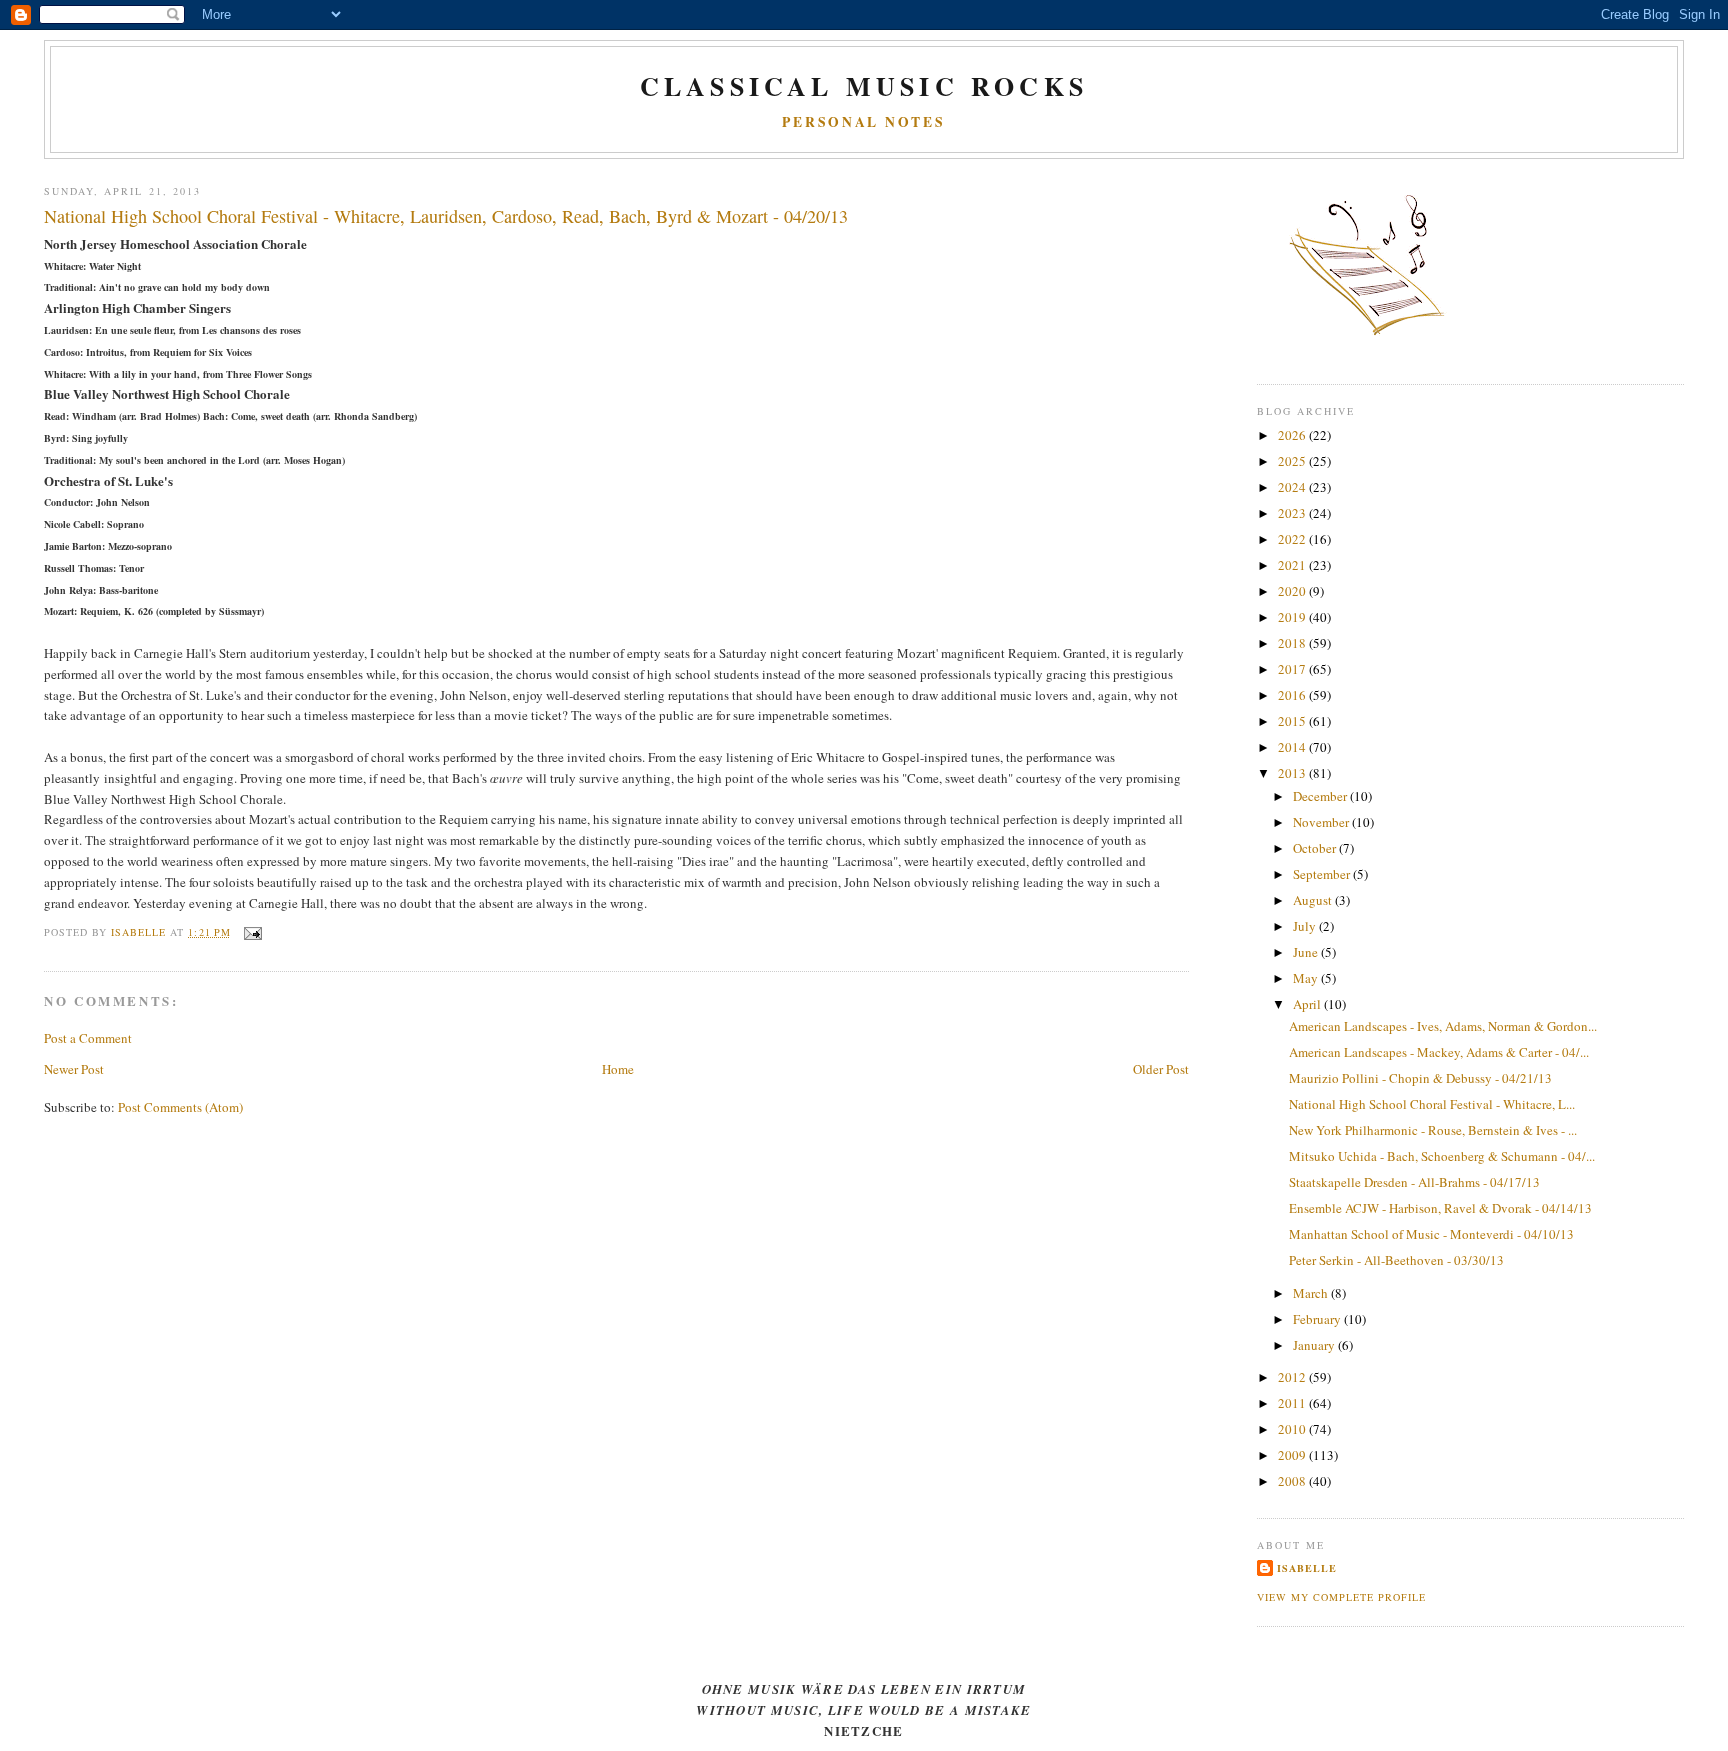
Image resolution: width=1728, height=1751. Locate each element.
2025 (1293, 461)
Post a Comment (88, 1038)
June (1307, 952)
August (1314, 900)
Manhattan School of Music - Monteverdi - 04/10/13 (1431, 1234)
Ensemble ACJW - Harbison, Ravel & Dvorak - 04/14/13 (1440, 1208)
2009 (1293, 1455)
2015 (1293, 721)
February (1318, 1319)
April (1308, 1004)
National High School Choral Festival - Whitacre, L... (1432, 1104)
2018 (1293, 643)
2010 (1293, 1429)
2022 (1293, 539)
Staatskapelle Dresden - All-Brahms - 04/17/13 (1414, 1182)
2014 (1293, 747)
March (1312, 1293)
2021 (1293, 565)
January (1315, 1345)
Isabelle (1307, 1568)
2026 (1293, 435)
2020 (1293, 591)
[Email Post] (252, 932)
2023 (1293, 513)
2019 (1293, 617)
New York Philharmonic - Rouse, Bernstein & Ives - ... (1433, 1130)
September (1323, 874)
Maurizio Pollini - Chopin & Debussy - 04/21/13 (1420, 1078)
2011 (1293, 1403)
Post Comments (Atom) (180, 1107)
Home (618, 1069)
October (1316, 848)
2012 (1293, 1377)
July (1306, 926)
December (1321, 796)
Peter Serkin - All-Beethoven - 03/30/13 (1396, 1260)
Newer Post (74, 1069)
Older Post (1161, 1069)
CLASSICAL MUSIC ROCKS (864, 86)
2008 (1293, 1481)
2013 (1293, 773)
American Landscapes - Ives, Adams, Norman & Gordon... (1443, 1026)
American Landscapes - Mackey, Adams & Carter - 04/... (1439, 1052)
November (1322, 822)
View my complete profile (1341, 1597)
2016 (1293, 695)
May (1307, 978)
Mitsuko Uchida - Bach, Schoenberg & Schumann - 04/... (1442, 1156)
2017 (1293, 669)
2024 (1293, 487)
